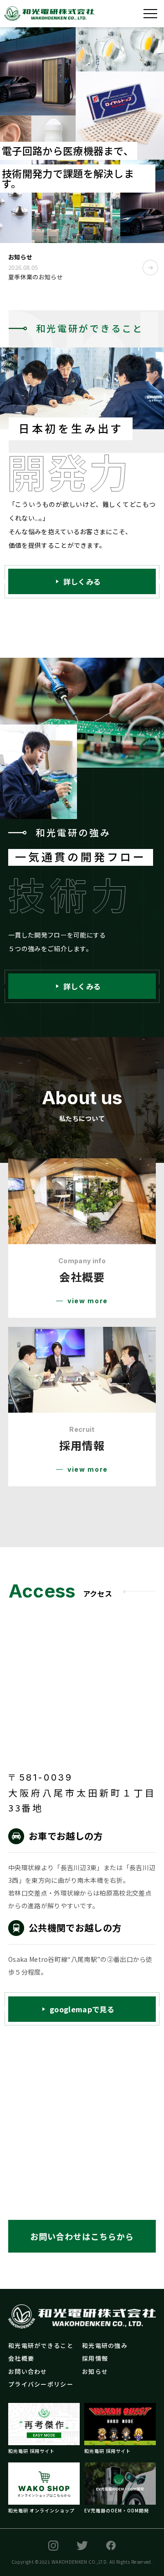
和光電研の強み (105, 2345)
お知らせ (95, 2371)
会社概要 (21, 2358)
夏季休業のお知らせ (36, 277)
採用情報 (95, 2358)
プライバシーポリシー (41, 2384)
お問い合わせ (28, 2371)
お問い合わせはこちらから (82, 2236)
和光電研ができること (41, 2345)
